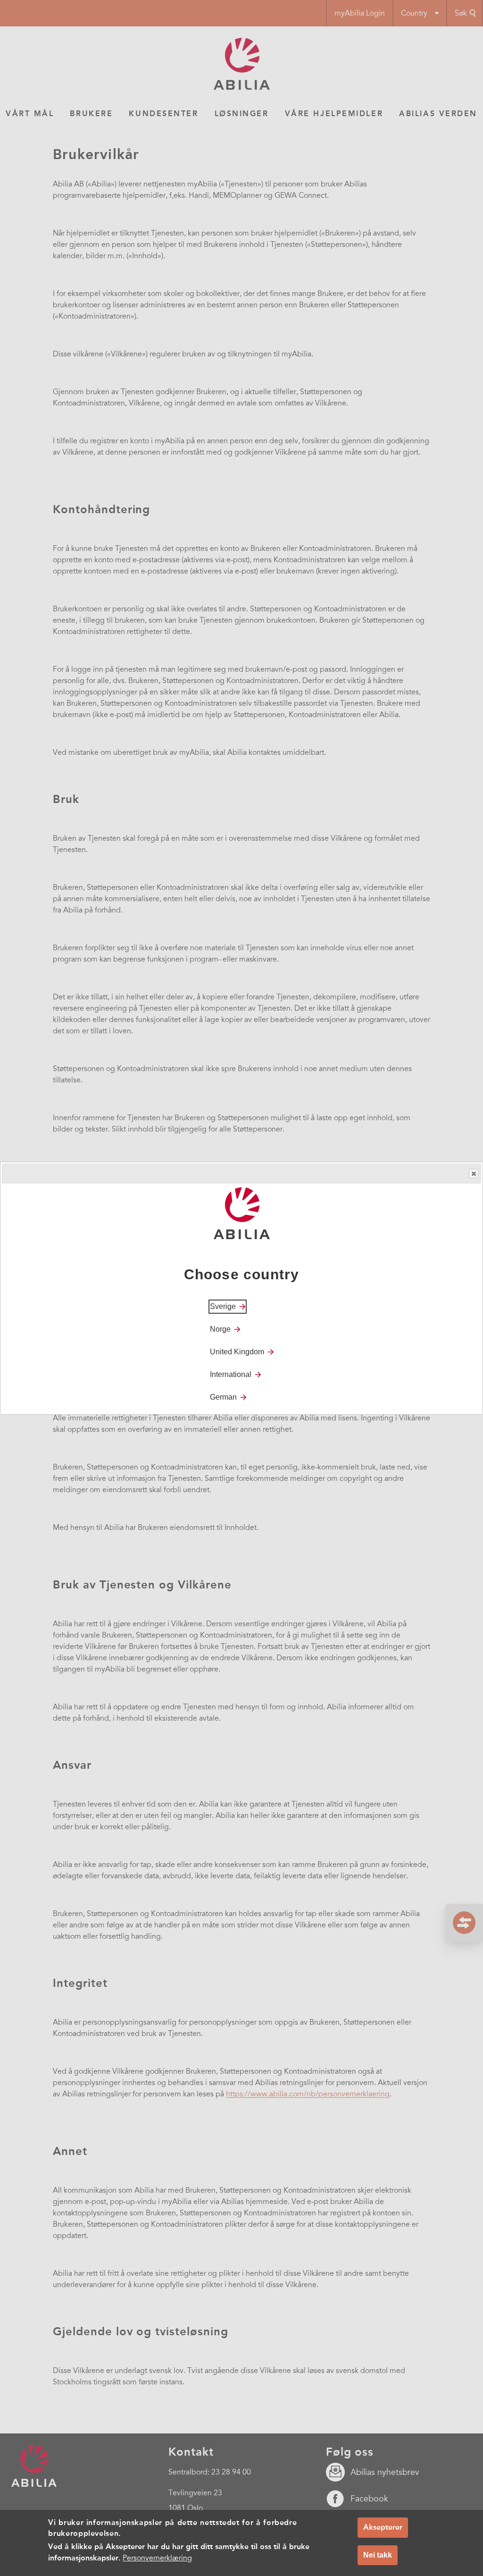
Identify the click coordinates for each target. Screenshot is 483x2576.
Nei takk (378, 2555)
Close (474, 1174)
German (223, 1397)
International (231, 1374)
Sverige (223, 1306)
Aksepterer (383, 2527)
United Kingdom (237, 1352)
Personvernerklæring (157, 2558)
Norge (220, 1329)
